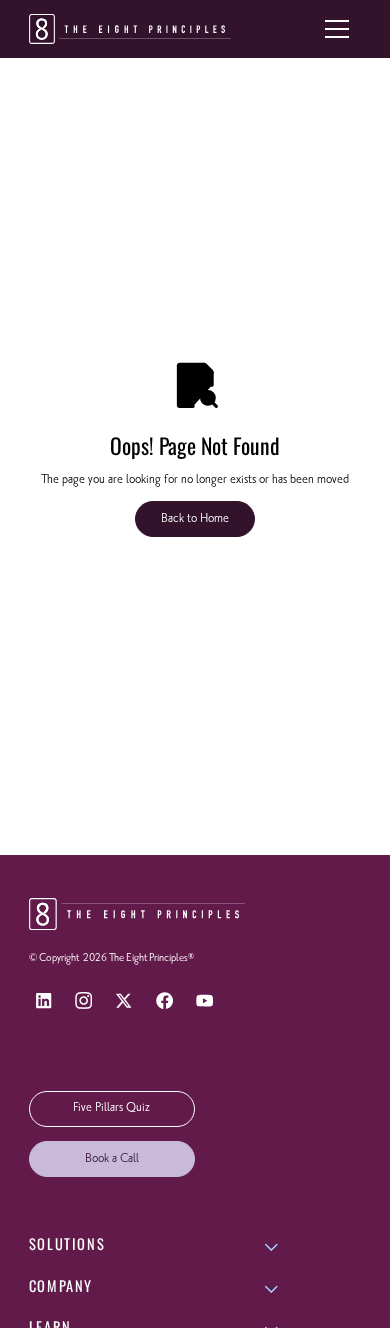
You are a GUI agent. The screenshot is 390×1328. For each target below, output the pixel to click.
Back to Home (195, 518)
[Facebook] (164, 1000)
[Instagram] (83, 1000)
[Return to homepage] (130, 29)
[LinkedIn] (43, 1000)
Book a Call (112, 1158)
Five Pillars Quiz (111, 1107)
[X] (124, 1000)
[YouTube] (205, 1000)
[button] (337, 29)
